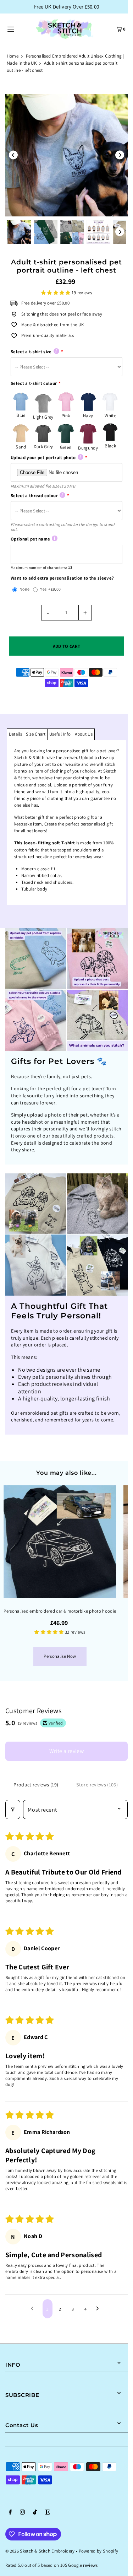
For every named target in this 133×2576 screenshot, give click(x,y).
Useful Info (60, 734)
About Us (84, 734)
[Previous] (13, 155)
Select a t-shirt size (31, 352)
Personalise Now (60, 1656)
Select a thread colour (34, 496)
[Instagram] (22, 2513)
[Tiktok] (35, 2513)
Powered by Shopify (99, 2551)
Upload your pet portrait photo (43, 458)
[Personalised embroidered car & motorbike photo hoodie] (60, 1542)
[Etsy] (48, 2513)
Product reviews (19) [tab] (36, 1785)
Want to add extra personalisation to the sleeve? (62, 578)
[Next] (120, 155)
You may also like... (66, 1473)
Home (13, 56)
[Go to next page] (99, 2309)
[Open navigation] (18, 28)
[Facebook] (10, 2513)
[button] (56, 293)
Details (15, 734)
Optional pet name (30, 539)
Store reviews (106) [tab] (97, 1785)
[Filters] (13, 1809)
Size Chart (36, 734)
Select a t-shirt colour (34, 383)
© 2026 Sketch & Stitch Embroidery (40, 2551)
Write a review (67, 1751)
